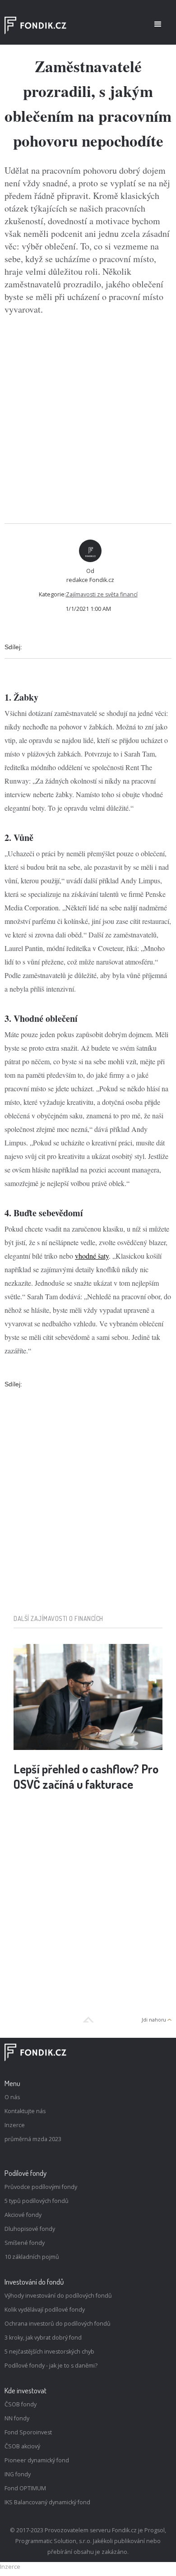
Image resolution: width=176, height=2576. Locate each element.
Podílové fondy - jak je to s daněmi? (51, 2366)
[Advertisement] (88, 420)
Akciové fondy (23, 2215)
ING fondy (18, 2474)
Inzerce (15, 2125)
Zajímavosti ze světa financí (102, 594)
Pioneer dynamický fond (37, 2460)
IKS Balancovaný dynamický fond (47, 2502)
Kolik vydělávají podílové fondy (45, 2310)
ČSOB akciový (22, 2446)
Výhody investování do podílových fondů (58, 2296)
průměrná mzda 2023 (33, 2139)
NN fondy (17, 2418)
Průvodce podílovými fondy (41, 2187)
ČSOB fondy (21, 2404)
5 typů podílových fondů (37, 2201)
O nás (12, 2097)
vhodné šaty (92, 1256)
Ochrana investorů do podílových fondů (58, 2324)
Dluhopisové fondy (30, 2229)
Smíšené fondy (25, 2243)
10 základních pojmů (32, 2257)
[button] (158, 24)
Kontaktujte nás (25, 2111)
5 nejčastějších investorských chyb (49, 2352)
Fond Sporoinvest (28, 2432)
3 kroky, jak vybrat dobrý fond (43, 2338)
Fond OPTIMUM (25, 2488)
